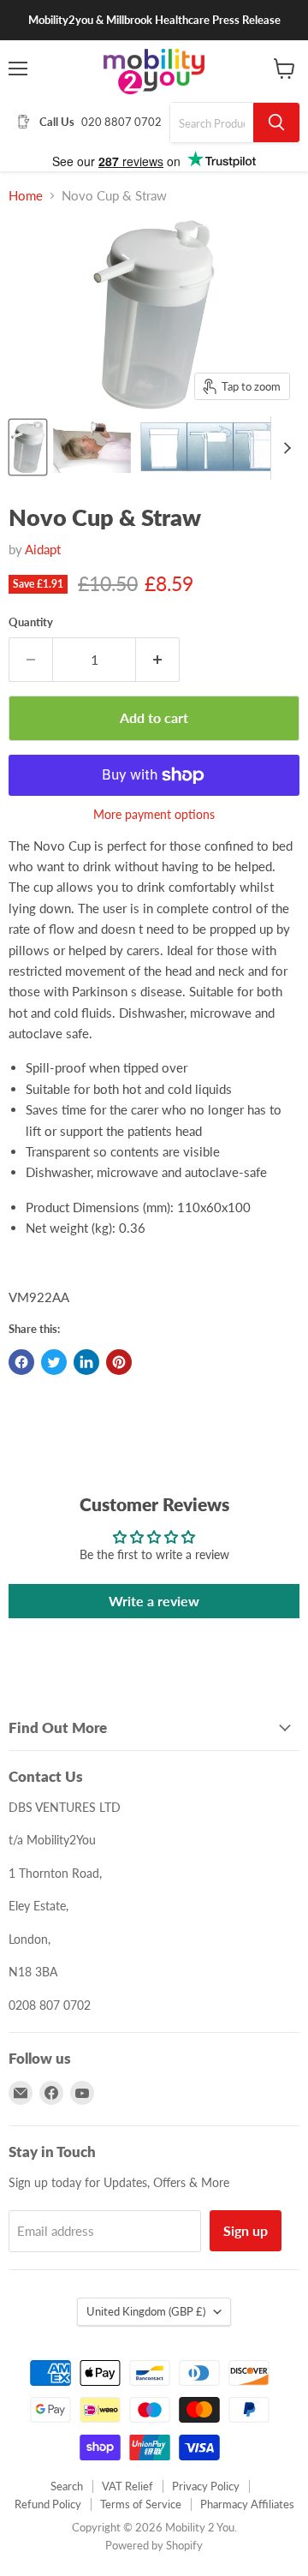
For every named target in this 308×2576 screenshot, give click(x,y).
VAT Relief (127, 2486)
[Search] (276, 123)
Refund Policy (48, 2504)
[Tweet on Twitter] (54, 1362)
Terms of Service (141, 2504)
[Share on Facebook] (21, 1362)
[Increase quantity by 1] (158, 660)
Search (67, 2486)
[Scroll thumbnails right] (284, 448)
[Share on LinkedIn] (86, 1362)
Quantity (31, 622)
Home (26, 196)
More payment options (154, 815)
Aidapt (43, 549)
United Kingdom (146, 2311)
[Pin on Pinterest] (119, 1362)
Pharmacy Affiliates (247, 2504)
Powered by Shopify (154, 2545)
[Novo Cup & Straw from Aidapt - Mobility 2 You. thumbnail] (28, 447)
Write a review (154, 1601)
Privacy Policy (206, 2486)
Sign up (246, 2230)
